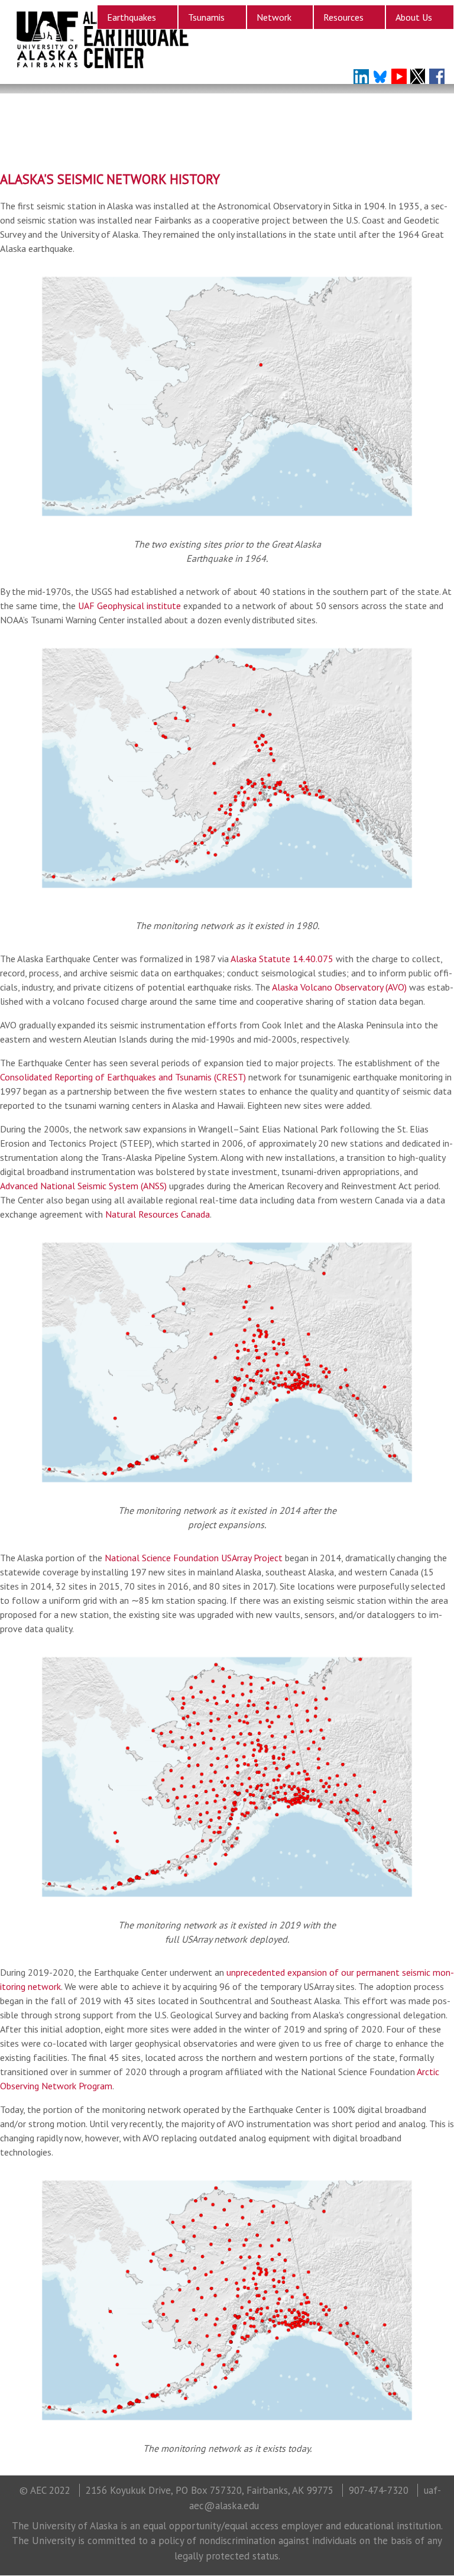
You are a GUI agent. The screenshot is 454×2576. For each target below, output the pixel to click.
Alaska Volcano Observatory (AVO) (339, 987)
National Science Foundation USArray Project (194, 1558)
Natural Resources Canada (158, 1214)
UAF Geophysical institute (129, 606)
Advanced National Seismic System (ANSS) (83, 1186)
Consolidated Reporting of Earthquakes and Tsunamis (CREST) (123, 1077)
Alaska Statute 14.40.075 (282, 959)
